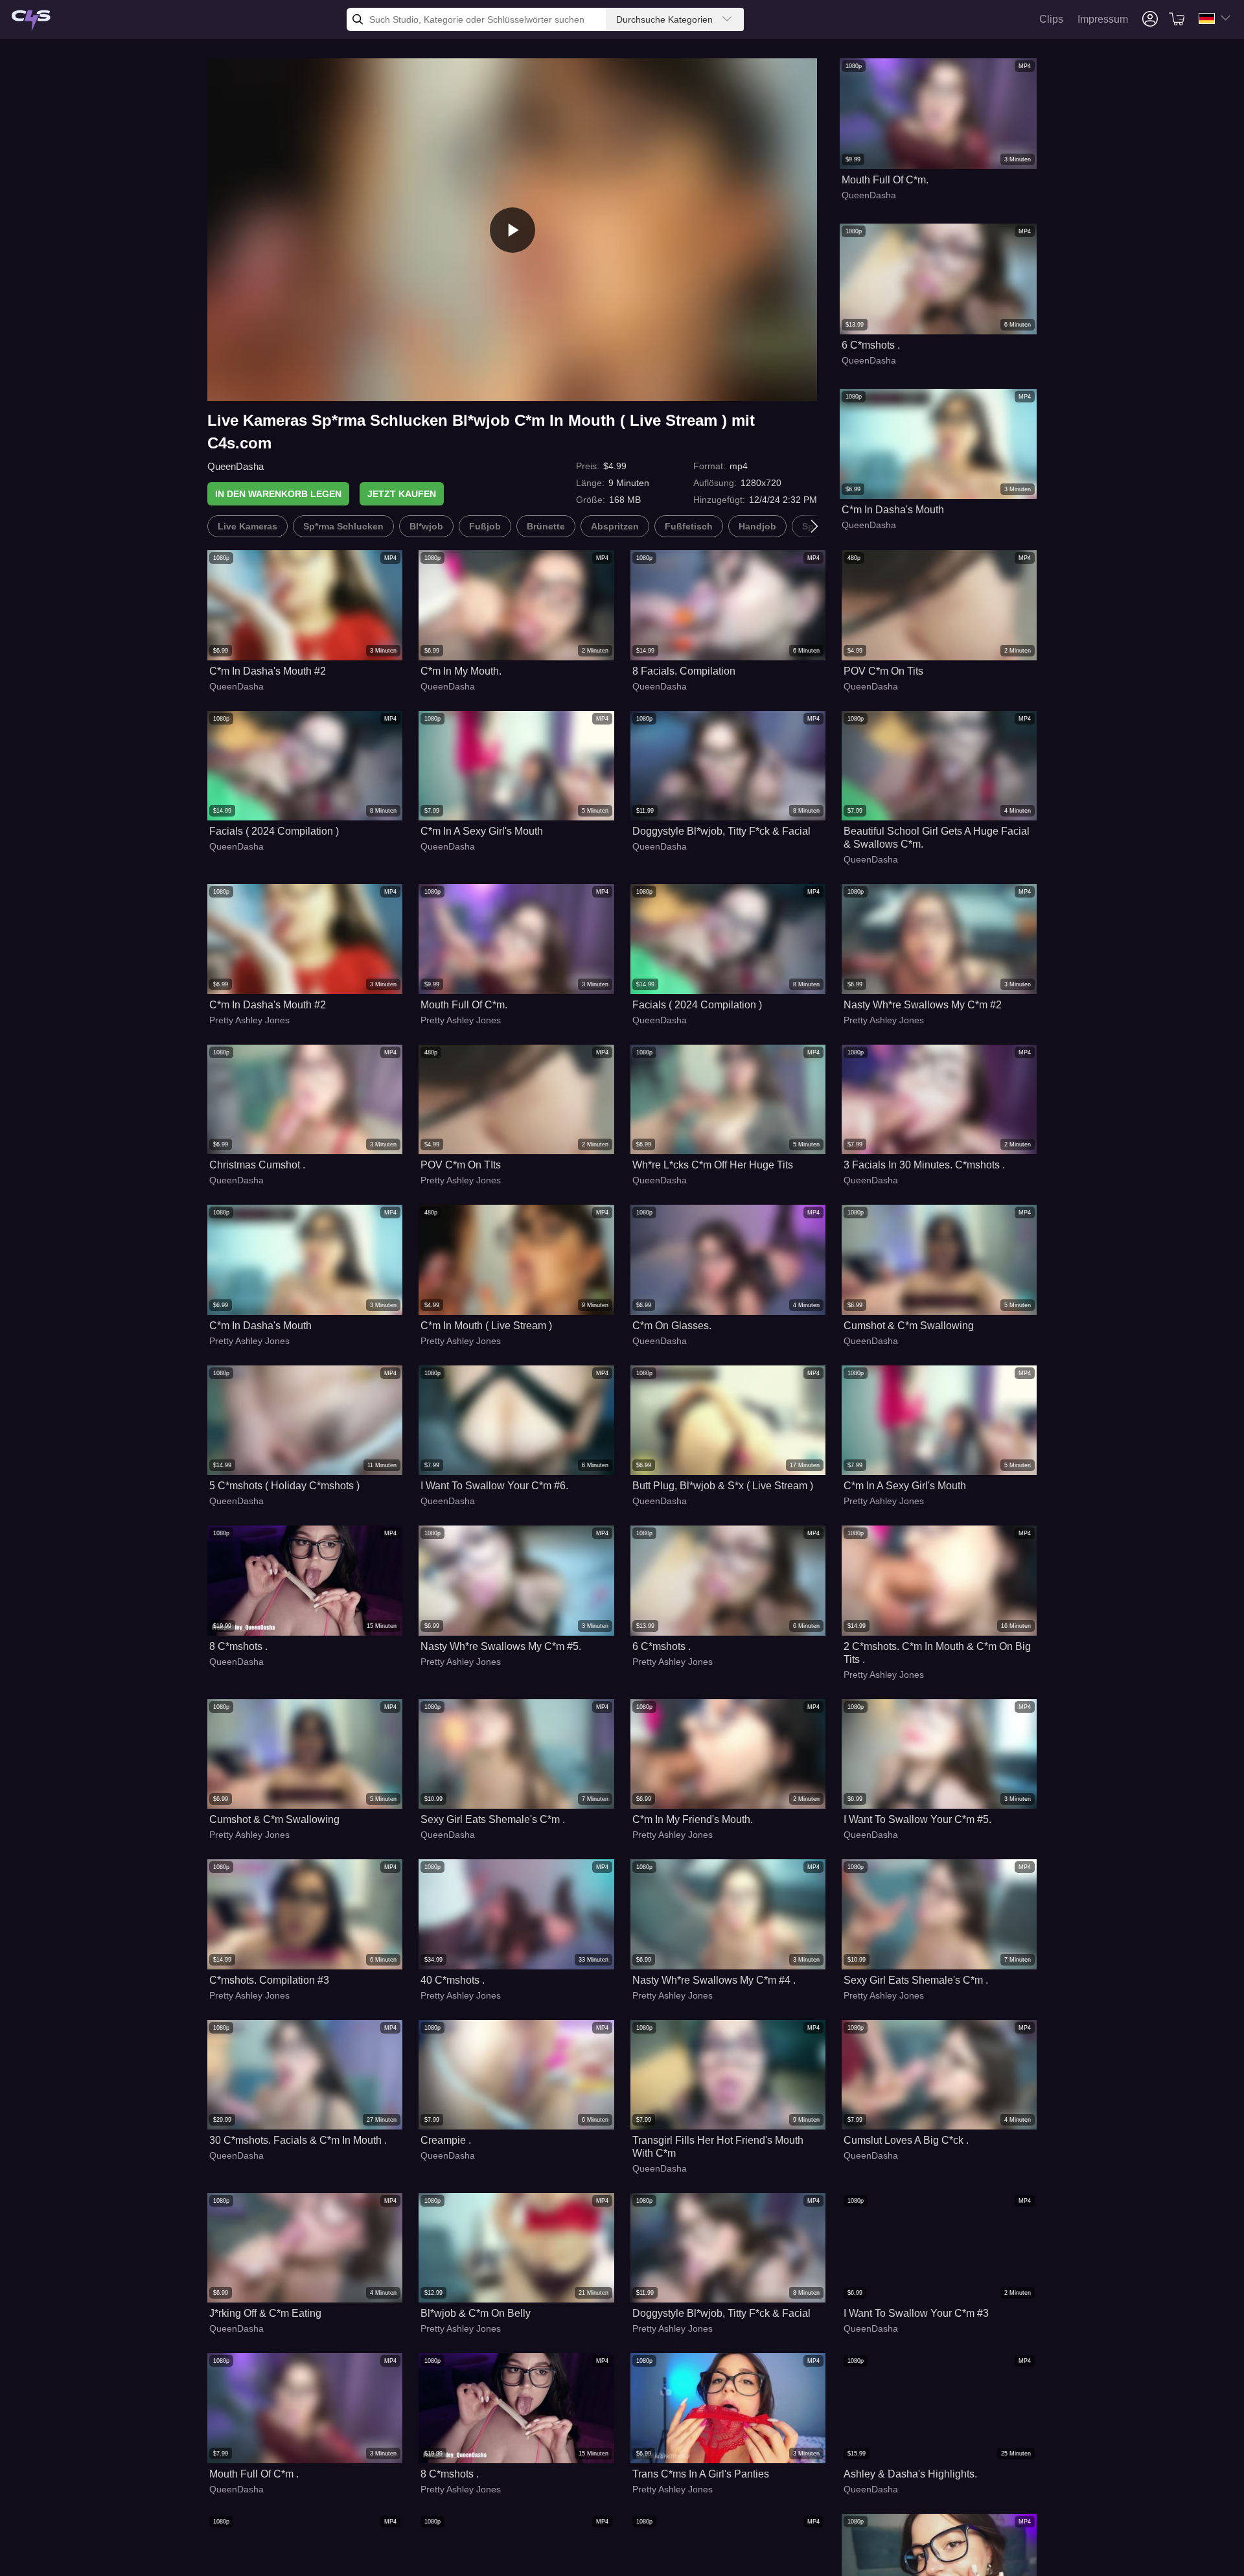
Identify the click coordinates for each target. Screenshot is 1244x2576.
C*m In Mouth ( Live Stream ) (486, 1326)
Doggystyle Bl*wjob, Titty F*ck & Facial (721, 831)
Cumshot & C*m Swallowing (909, 1326)
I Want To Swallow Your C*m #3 (916, 2313)
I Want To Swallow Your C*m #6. (494, 1486)
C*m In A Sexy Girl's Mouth (482, 831)
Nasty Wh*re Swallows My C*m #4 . (714, 1980)
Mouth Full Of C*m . (254, 2474)
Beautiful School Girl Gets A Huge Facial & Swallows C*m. (937, 838)
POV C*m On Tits (883, 671)
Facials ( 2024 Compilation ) (274, 831)
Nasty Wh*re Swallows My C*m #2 (923, 1005)
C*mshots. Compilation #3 (269, 1980)
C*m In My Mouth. (461, 671)
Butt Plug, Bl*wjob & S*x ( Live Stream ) (723, 1486)
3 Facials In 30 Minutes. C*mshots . (924, 1165)
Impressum (1103, 19)
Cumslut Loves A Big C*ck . (906, 2140)
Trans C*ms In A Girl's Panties (701, 2474)
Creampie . (446, 2140)
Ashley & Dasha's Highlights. (910, 2474)
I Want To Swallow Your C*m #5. (917, 1819)
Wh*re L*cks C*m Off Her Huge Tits (713, 1165)
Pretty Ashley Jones (249, 1020)
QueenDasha (236, 466)
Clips (1051, 19)
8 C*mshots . (238, 1646)
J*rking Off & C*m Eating (265, 2313)
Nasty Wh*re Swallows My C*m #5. (501, 1646)
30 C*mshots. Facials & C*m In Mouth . (298, 2140)
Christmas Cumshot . (257, 1165)
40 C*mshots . (453, 1980)
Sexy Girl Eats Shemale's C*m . (493, 1819)
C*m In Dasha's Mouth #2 (268, 671)
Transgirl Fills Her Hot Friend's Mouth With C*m (718, 2147)
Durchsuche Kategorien (664, 19)
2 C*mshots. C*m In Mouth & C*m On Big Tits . (937, 1653)
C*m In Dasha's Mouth (893, 510)
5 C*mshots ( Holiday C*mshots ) (284, 1486)
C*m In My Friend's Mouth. (693, 1819)
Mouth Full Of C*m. (885, 180)
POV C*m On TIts (461, 1165)
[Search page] (31, 21)
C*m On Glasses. (672, 1326)
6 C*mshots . (871, 345)
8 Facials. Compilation (684, 671)
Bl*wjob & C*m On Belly (476, 2313)
